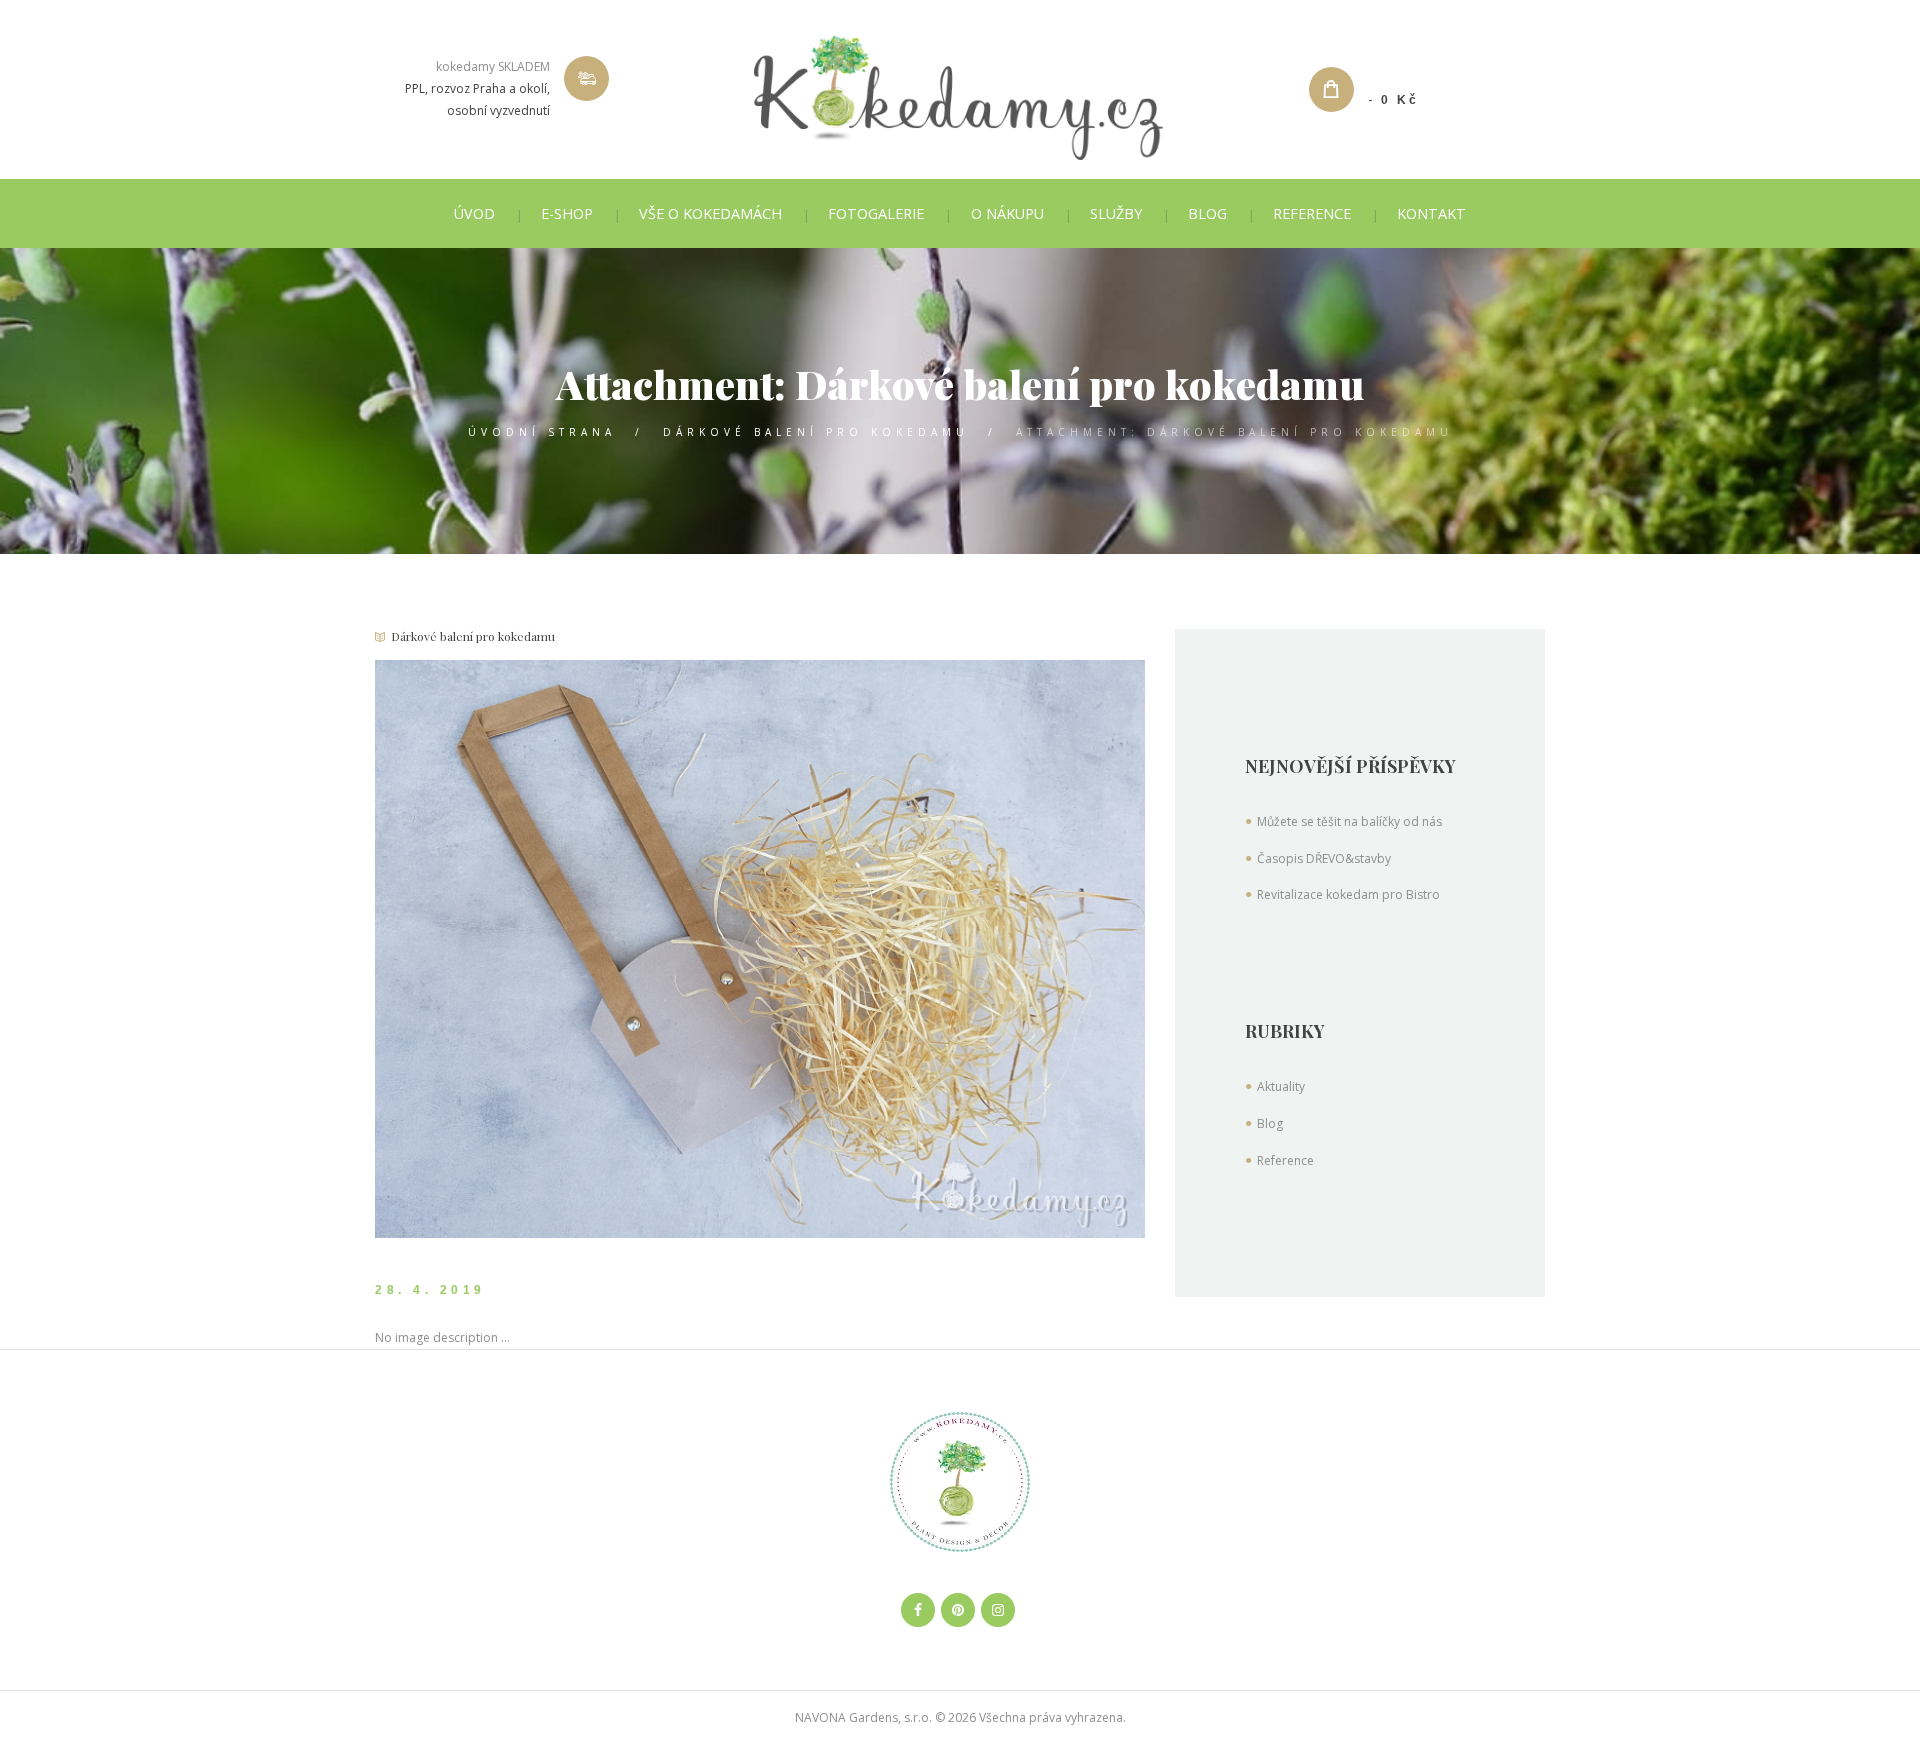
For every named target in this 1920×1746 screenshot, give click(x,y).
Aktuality (1281, 1086)
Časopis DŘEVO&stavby (1324, 858)
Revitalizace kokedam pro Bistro (1348, 894)
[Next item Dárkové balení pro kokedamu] (952, 949)
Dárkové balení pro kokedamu (816, 432)
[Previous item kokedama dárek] (567, 949)
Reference (1285, 1160)
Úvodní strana (542, 432)
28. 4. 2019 (430, 1290)
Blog (1270, 1123)
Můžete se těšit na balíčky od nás (1349, 821)
